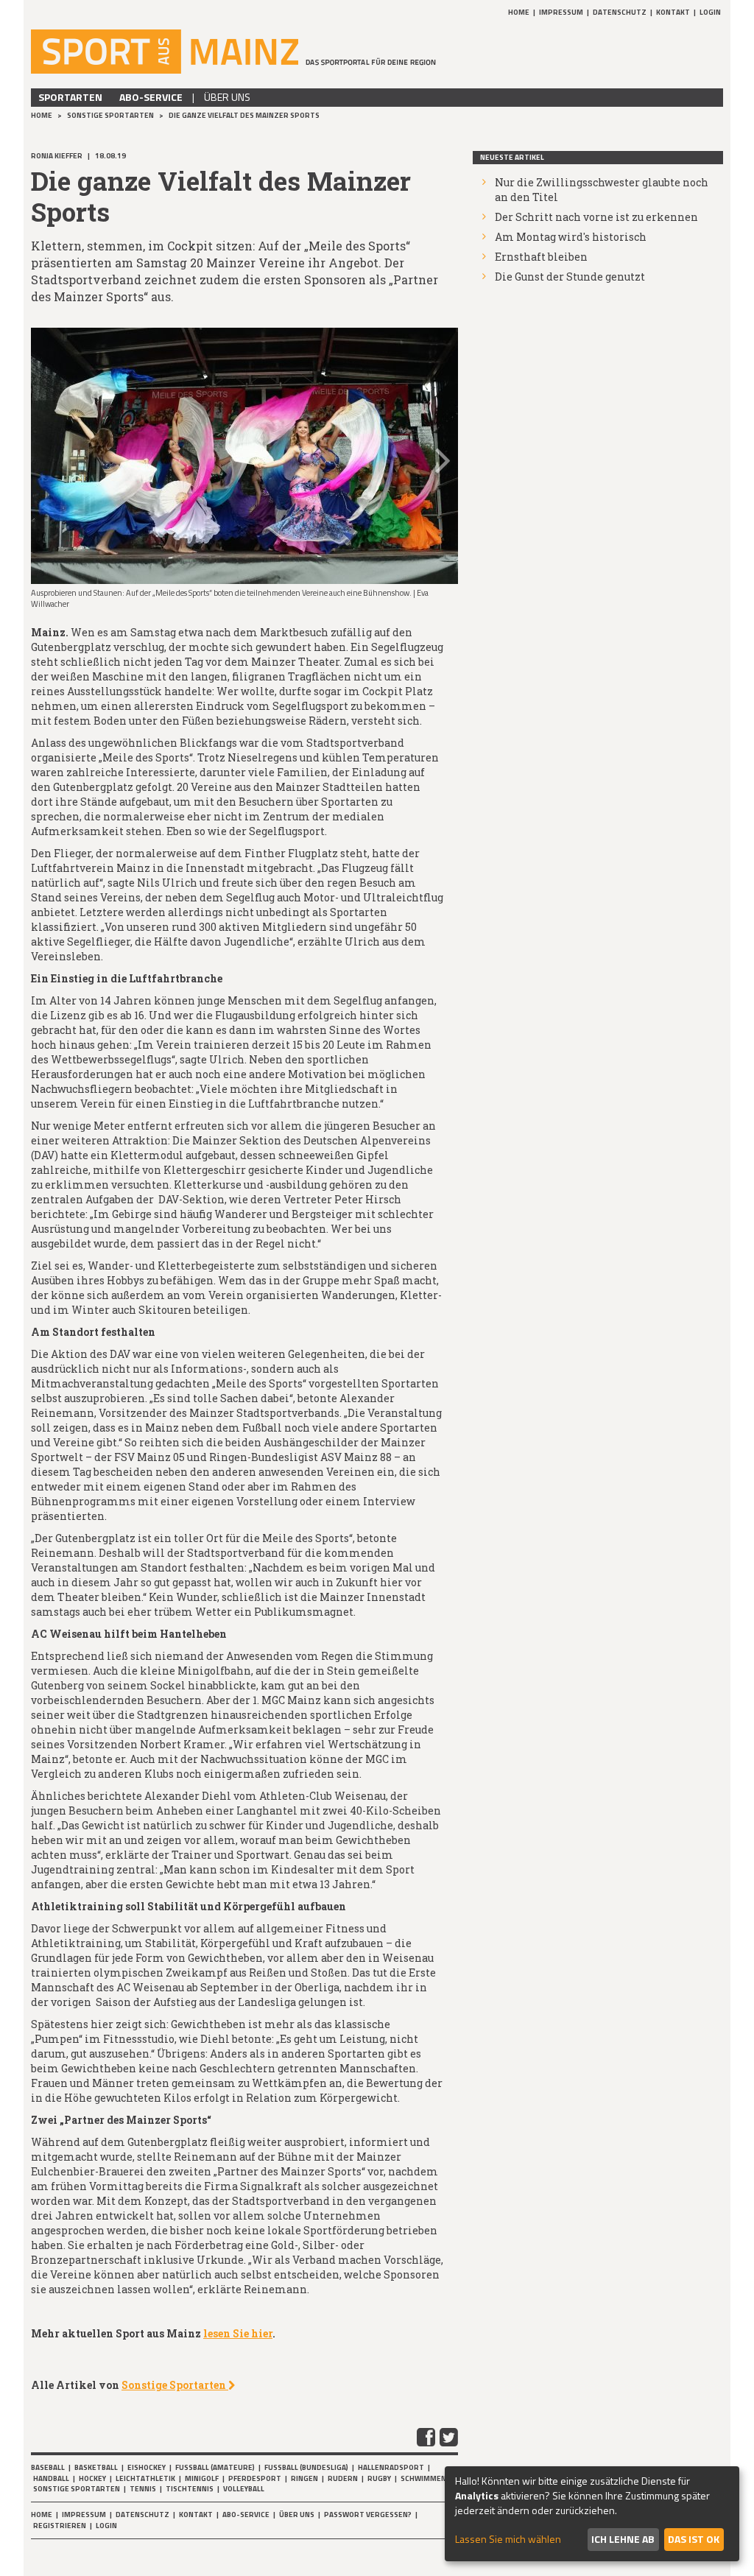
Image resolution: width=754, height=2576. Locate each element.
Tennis (143, 2489)
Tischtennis (190, 2489)
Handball (51, 2478)
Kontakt (673, 12)
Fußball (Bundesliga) (306, 2467)
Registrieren (60, 2526)
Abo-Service (151, 97)
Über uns (227, 97)
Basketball (96, 2467)
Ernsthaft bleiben (541, 257)
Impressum (561, 12)
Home (519, 12)
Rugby (379, 2478)
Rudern (343, 2478)
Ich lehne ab (623, 2539)
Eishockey (147, 2467)
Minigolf (202, 2478)
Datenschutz (620, 12)
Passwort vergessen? (368, 2515)
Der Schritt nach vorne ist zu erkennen (596, 217)
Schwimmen (423, 2478)
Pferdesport (255, 2478)
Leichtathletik (145, 2478)
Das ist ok (694, 2539)
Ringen (304, 2478)
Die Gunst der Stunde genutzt (570, 277)
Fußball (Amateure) (215, 2467)
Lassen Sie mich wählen (508, 2539)
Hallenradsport (391, 2467)
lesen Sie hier (238, 2333)
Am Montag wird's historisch (571, 237)
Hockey (92, 2478)
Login (710, 12)
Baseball (48, 2467)
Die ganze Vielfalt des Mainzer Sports (244, 115)
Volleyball (244, 2489)
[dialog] (592, 2514)
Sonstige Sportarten (111, 115)
